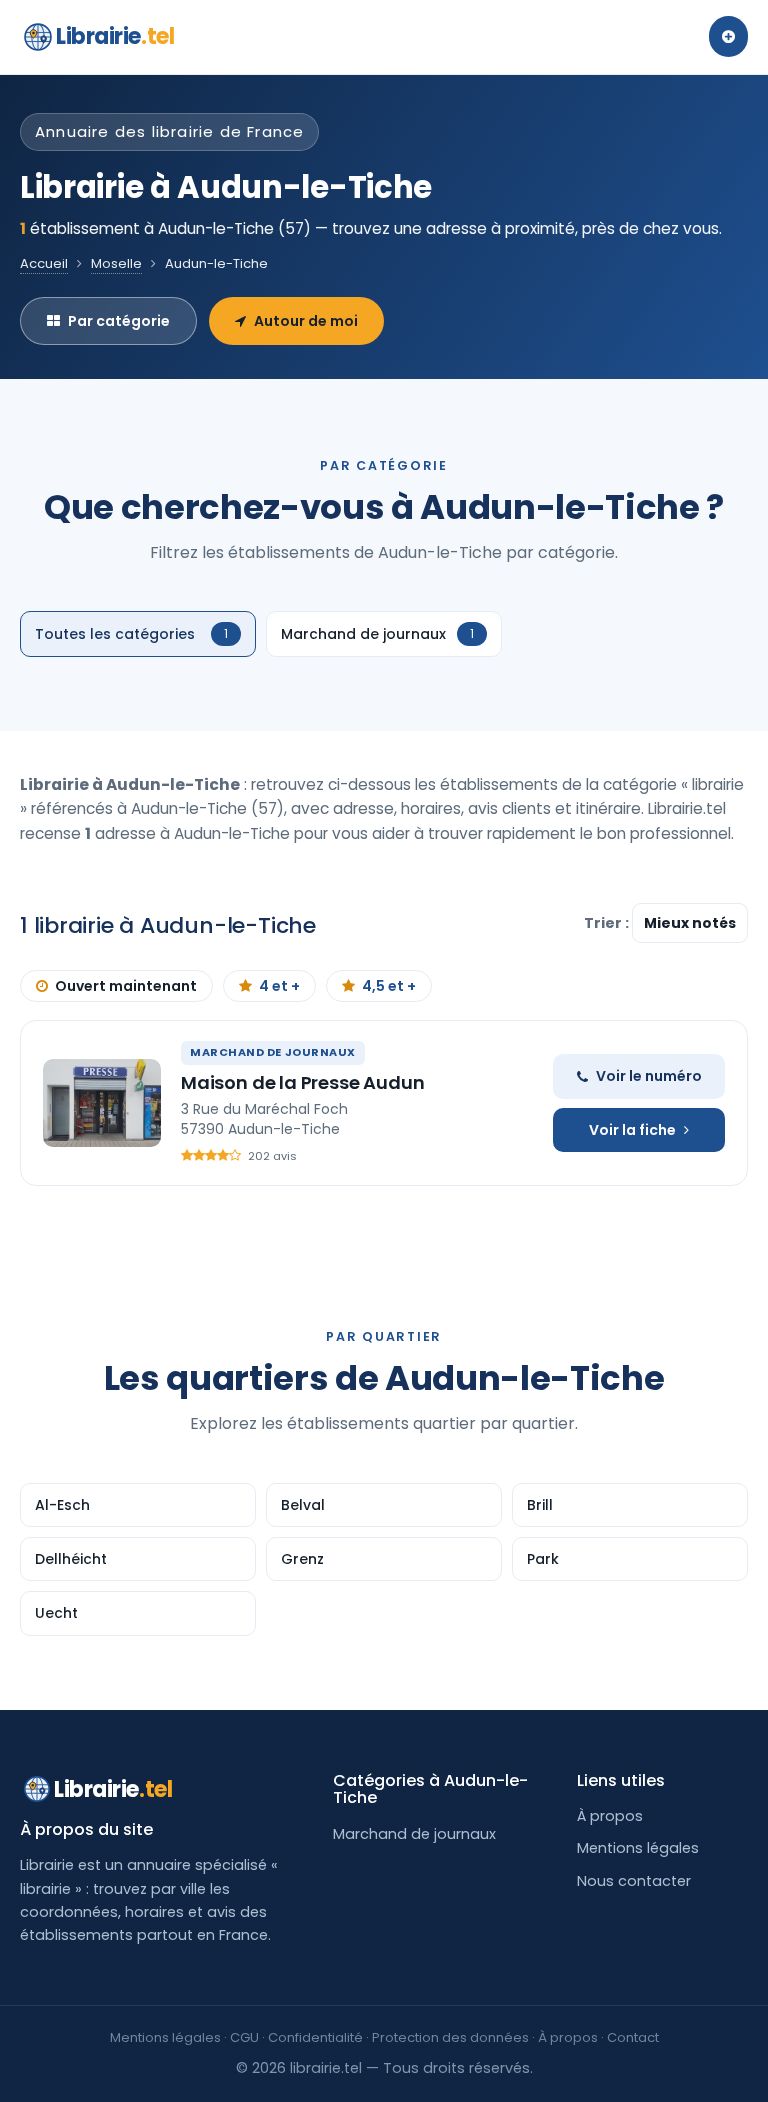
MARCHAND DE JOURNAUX (273, 1052)
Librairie (115, 36)
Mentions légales (638, 1848)
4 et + (279, 986)
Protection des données (450, 2037)
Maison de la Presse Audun (303, 1082)
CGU (244, 2037)
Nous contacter (634, 1881)
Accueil (44, 263)
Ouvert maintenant (126, 986)
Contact (633, 2037)
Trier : (608, 923)
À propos (610, 1816)
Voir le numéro (649, 1076)
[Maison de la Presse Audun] (102, 1103)
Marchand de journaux (414, 1834)
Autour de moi (306, 321)
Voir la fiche (632, 1130)
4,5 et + (389, 986)
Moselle (116, 263)
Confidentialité (315, 2037)
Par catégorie (119, 321)
